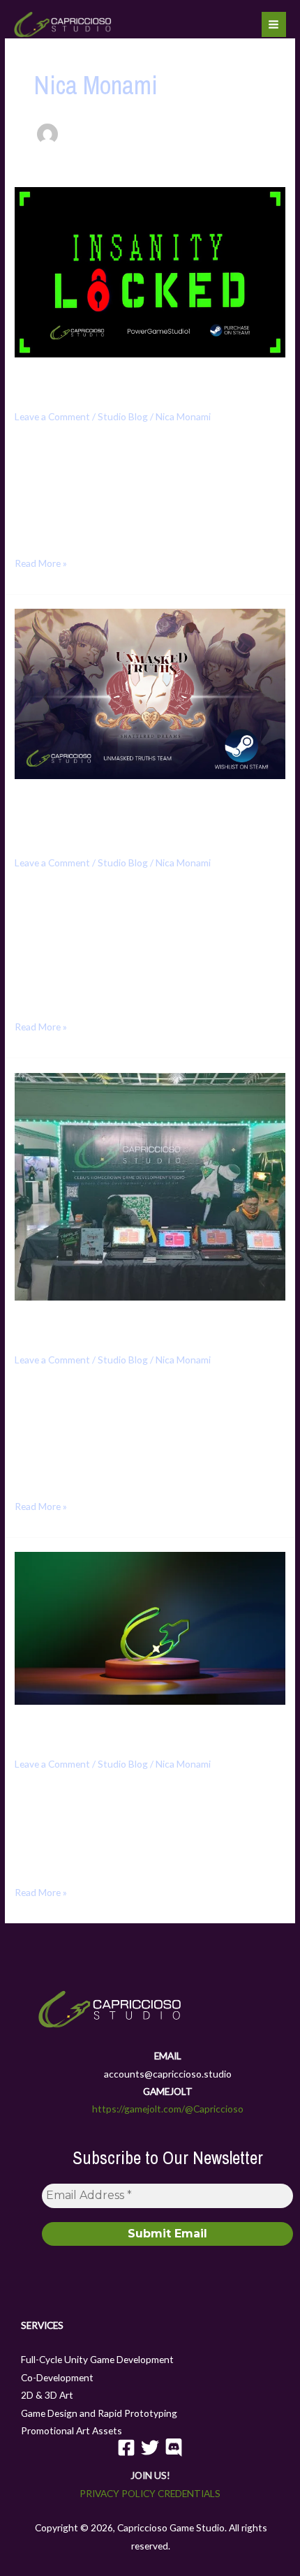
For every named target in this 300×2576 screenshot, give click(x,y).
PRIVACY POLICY (118, 2493)
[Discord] (174, 2448)
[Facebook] (126, 2448)
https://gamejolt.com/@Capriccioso (168, 2109)
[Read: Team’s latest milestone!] (150, 1185)
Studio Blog (123, 416)
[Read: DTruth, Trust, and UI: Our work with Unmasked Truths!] (150, 692)
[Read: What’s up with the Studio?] (150, 1627)
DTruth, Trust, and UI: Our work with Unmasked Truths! (143, 818)
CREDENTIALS (189, 2493)
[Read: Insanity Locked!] (150, 271)
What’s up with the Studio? (110, 1731)
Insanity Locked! (73, 384)
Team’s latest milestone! (100, 1327)
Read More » (41, 562)
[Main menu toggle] (274, 24)
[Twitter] (150, 2448)
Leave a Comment (52, 416)
